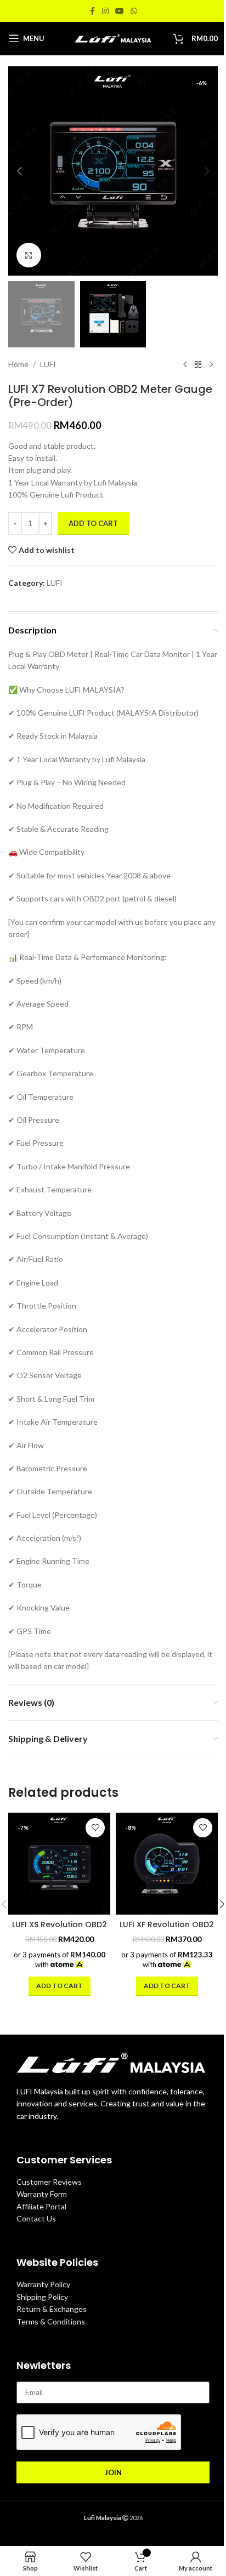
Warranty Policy (43, 2284)
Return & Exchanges (52, 2309)
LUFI (48, 364)
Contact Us (36, 2218)
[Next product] (211, 365)
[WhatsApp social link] (134, 11)
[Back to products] (198, 365)
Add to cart (93, 523)
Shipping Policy (42, 2297)
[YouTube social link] (120, 11)
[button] (19, 171)
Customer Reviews (49, 2182)
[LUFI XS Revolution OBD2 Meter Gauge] (59, 1864)
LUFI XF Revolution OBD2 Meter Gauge (167, 1930)
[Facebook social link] (92, 11)
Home (18, 364)
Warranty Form (42, 2194)
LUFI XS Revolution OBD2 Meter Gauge (60, 1930)
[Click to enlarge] (29, 255)
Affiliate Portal (41, 2206)
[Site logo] (113, 38)
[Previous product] (185, 365)
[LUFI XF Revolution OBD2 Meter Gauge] (167, 1864)
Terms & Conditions (51, 2321)
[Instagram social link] (105, 11)
